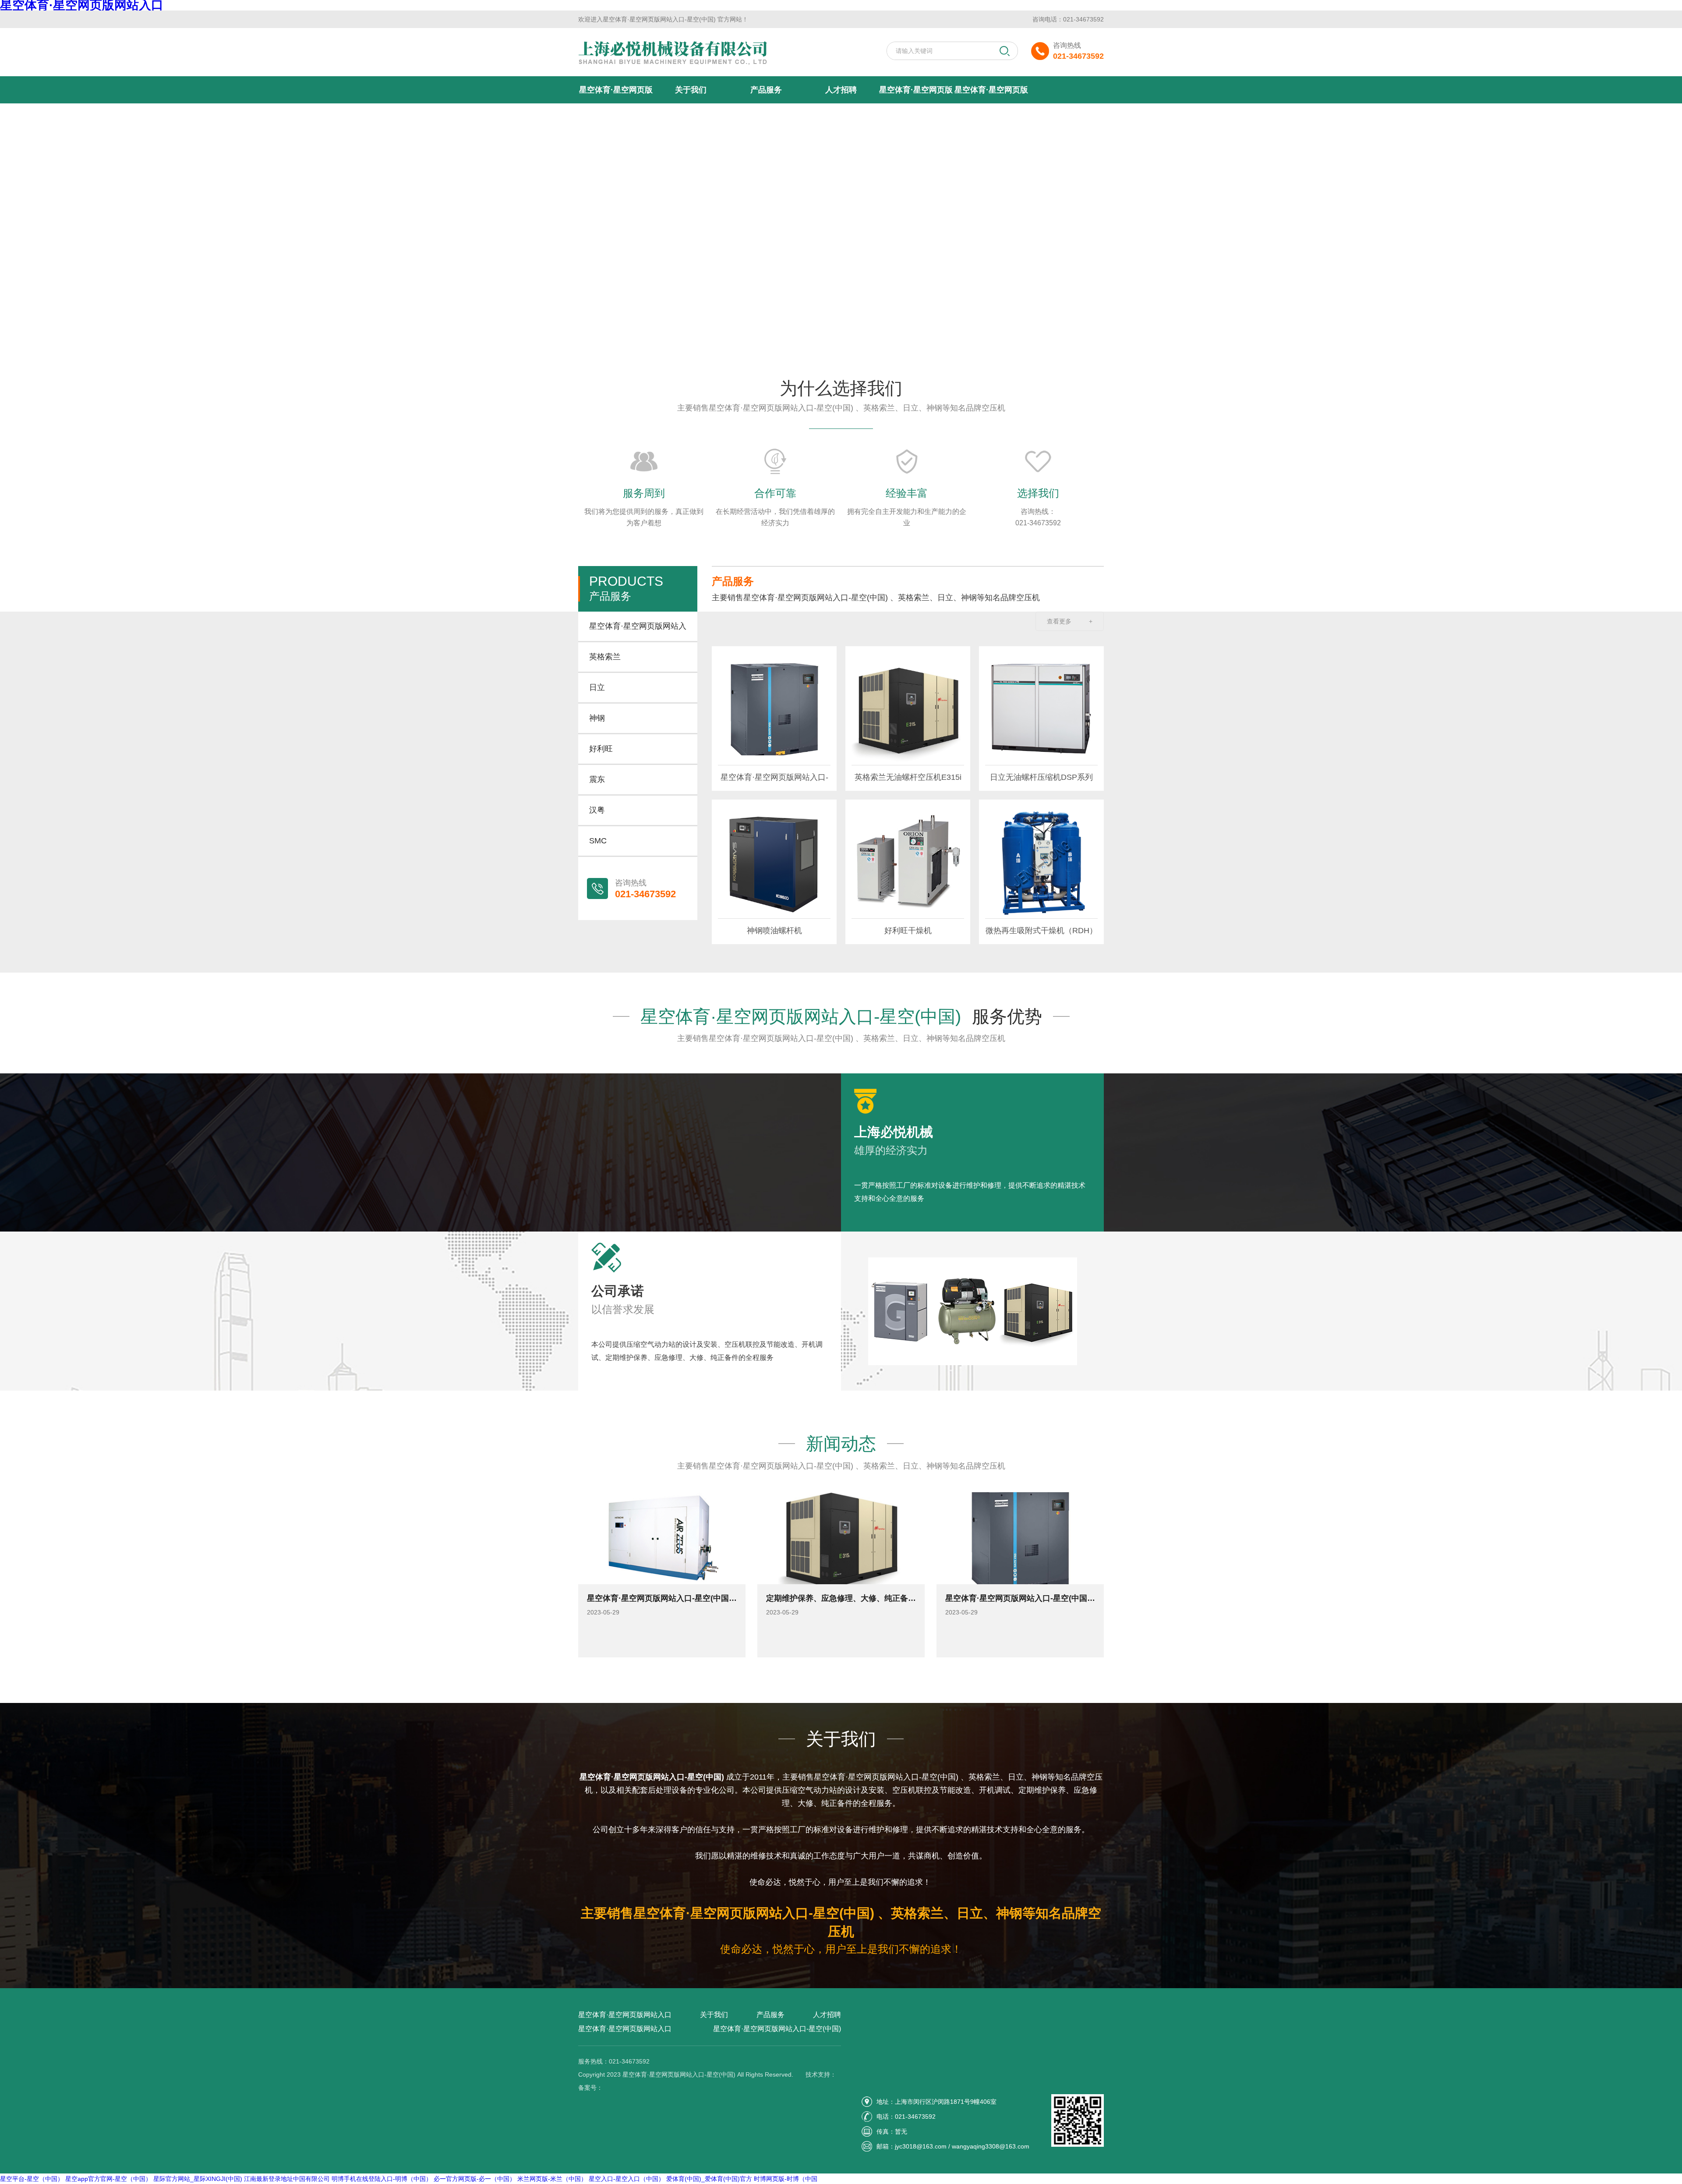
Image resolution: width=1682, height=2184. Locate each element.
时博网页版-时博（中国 (786, 2179)
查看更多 (1070, 621)
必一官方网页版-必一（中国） (475, 2179)
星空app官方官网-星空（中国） (108, 2179)
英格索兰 (605, 657)
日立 (597, 687)
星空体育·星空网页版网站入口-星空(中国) (991, 94)
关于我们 (691, 90)
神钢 (597, 718)
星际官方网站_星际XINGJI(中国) (198, 2179)
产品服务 (766, 90)
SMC (598, 841)
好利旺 (601, 749)
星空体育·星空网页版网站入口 (616, 94)
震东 (597, 779)
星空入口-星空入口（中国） (627, 2179)
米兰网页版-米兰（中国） (552, 2179)
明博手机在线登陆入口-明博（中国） (382, 2179)
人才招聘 (841, 90)
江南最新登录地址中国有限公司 (287, 2179)
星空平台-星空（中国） (32, 2179)
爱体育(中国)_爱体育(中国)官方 (709, 2179)
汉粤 (597, 810)
